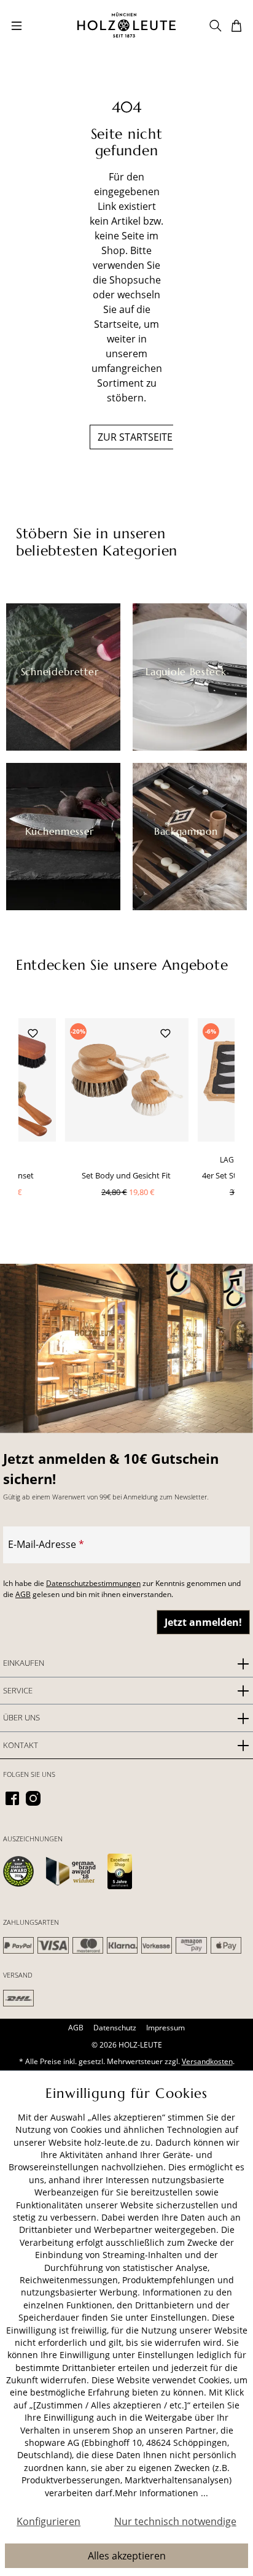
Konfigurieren (49, 2521)
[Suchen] (216, 25)
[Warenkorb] (236, 25)
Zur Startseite (135, 437)
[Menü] (17, 25)
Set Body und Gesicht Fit (126, 1175)
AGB (23, 1594)
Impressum (165, 2028)
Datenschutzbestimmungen (93, 1583)
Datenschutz (115, 2028)
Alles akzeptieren (127, 2556)
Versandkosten (207, 2061)
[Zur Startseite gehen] (126, 25)
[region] (126, 1129)
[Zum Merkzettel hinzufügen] (33, 1032)
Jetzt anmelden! (203, 1622)
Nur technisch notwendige (175, 2521)
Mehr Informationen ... (162, 2493)
